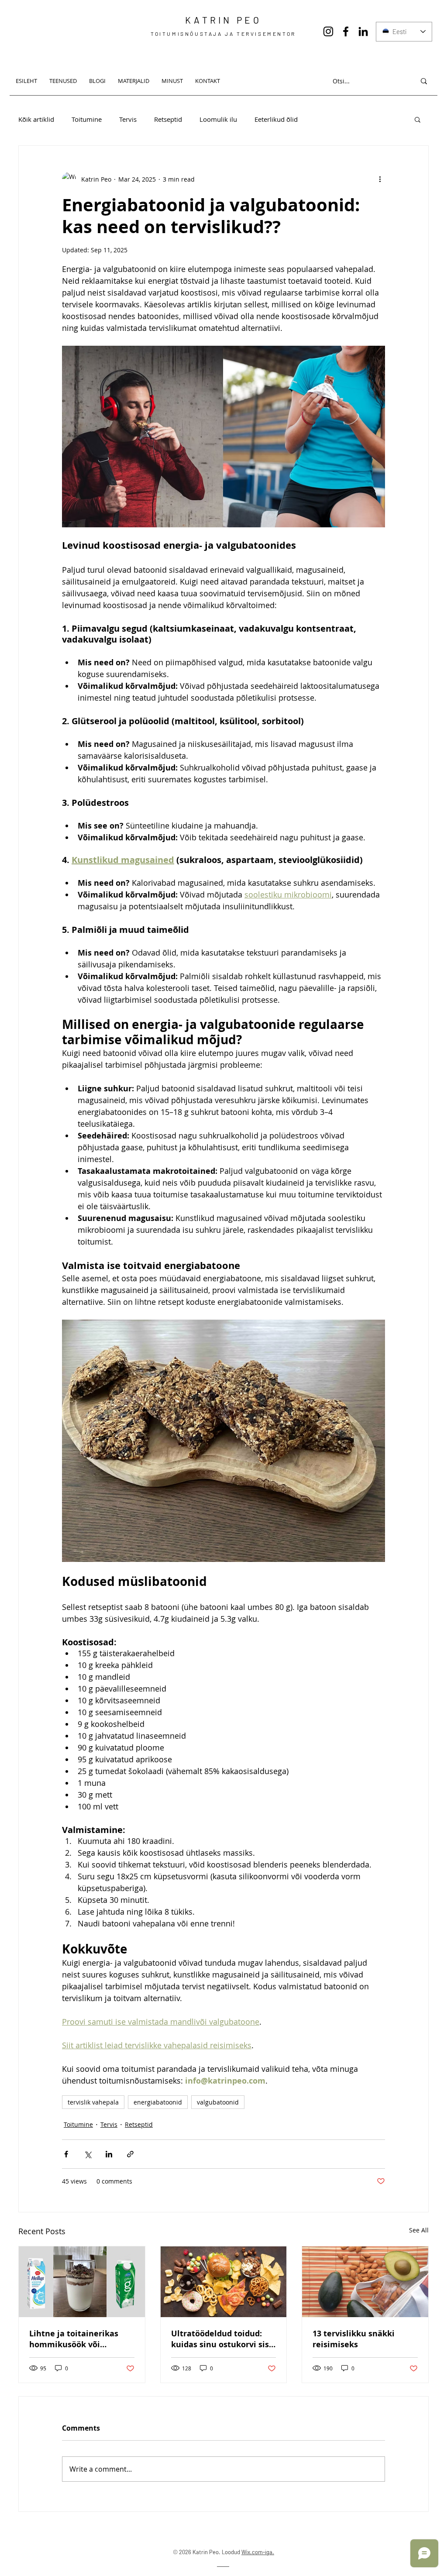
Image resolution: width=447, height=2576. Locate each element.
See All (419, 2230)
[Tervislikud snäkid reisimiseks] (365, 2282)
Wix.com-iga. (258, 2552)
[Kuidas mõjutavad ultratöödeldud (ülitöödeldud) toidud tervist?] (224, 2282)
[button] (418, 119)
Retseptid (168, 119)
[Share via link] (130, 2154)
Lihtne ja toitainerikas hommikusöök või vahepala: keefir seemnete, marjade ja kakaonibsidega (74, 2339)
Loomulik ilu (218, 119)
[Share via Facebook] (66, 2154)
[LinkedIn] (363, 31)
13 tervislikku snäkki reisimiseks (354, 2339)
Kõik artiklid (36, 119)
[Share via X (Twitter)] (88, 2154)
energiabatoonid (158, 2102)
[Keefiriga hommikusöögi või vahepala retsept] (82, 2282)
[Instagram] (328, 31)
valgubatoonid (218, 2102)
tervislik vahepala (93, 2102)
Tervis (128, 119)
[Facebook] (346, 31)
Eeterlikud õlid (276, 119)
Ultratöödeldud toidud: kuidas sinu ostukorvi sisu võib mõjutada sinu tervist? (223, 2339)
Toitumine (87, 119)
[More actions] (380, 179)
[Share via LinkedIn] (109, 2154)
